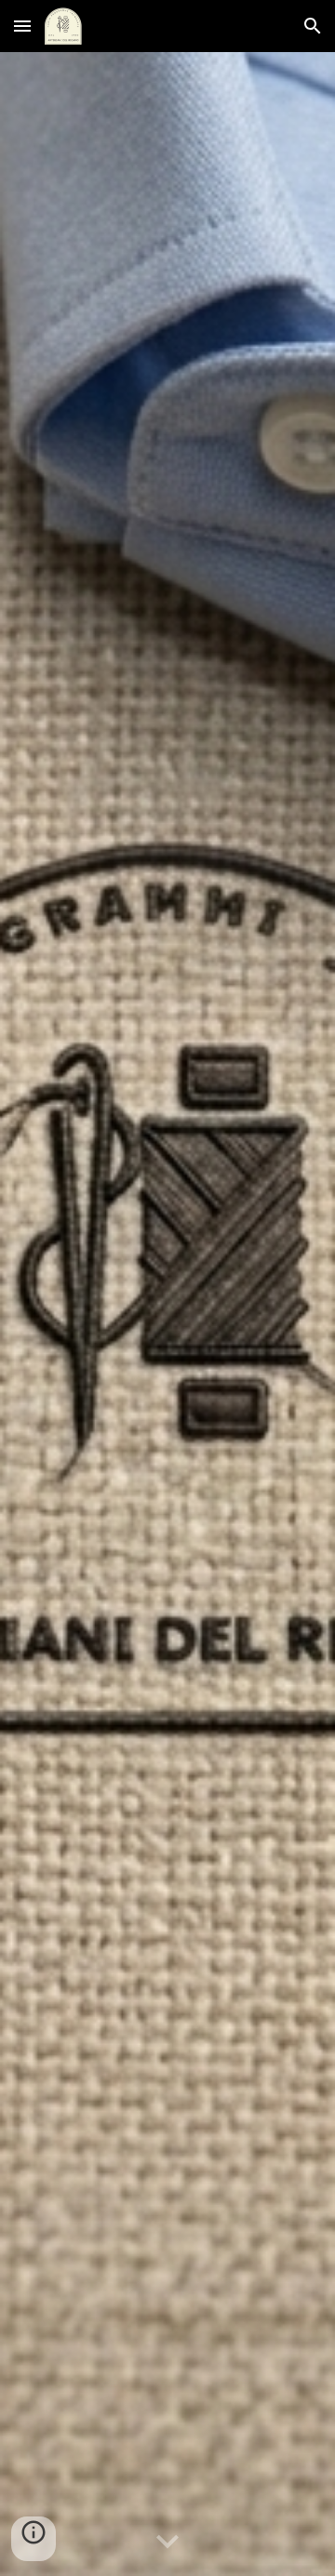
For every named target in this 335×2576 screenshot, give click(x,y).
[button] (22, 26)
